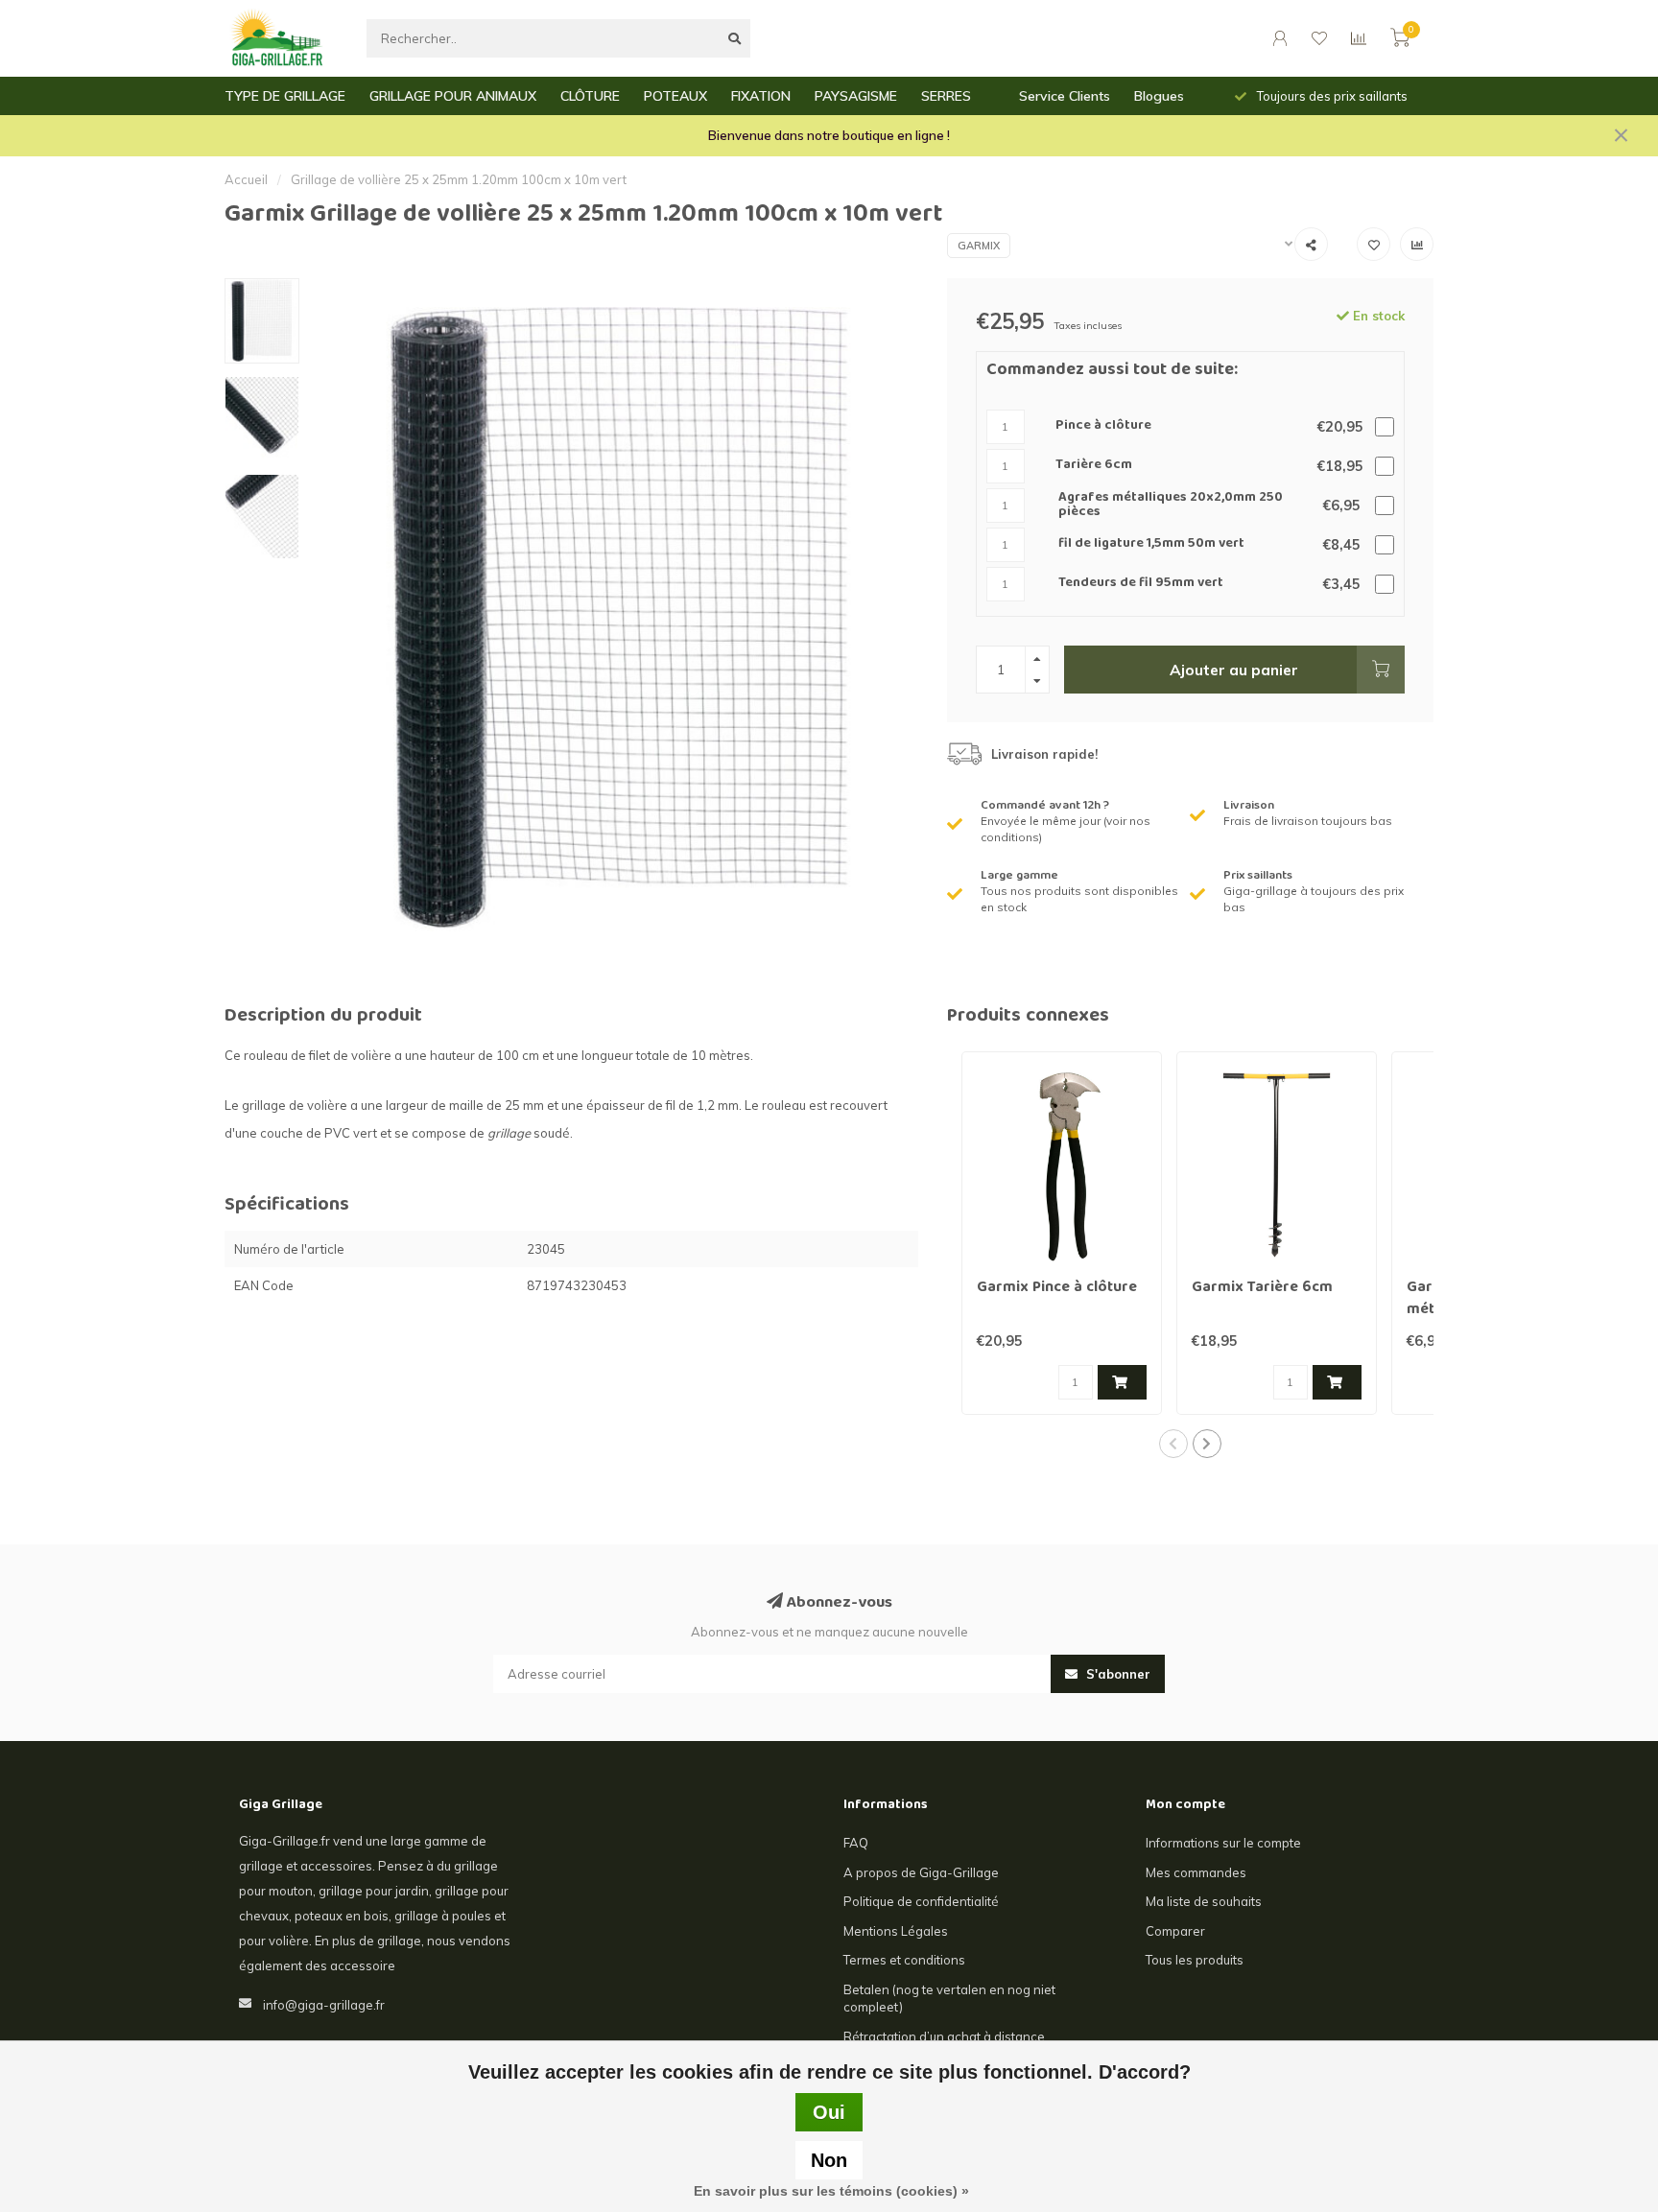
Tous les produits (1195, 1960)
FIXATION (761, 96)
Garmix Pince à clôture (1057, 1288)
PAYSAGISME (856, 96)
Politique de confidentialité (921, 1901)
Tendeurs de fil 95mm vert (1141, 584)
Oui (829, 2112)
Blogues (1159, 96)
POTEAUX (675, 96)
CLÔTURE (590, 96)
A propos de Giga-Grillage (921, 1872)
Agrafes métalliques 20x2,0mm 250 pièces (1171, 506)
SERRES (946, 96)
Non (829, 2160)
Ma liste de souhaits (1204, 1901)
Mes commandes (1196, 1872)
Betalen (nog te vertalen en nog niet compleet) (949, 1999)
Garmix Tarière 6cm (1262, 1288)
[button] (1173, 1444)
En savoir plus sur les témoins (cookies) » (831, 2191)
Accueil (246, 179)
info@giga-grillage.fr (324, 2005)
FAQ (856, 1843)
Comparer (1175, 1931)
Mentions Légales (896, 1931)
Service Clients (1065, 96)
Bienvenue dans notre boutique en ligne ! (829, 135)
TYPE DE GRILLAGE (285, 96)
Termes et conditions (904, 1960)
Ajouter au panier (1234, 670)
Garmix (979, 246)
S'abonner (1116, 1674)
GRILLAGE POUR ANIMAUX (453, 96)
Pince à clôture (1103, 426)
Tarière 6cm (1094, 466)
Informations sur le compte (1223, 1843)
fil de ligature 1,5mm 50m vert (1151, 544)
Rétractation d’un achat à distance (944, 2036)
